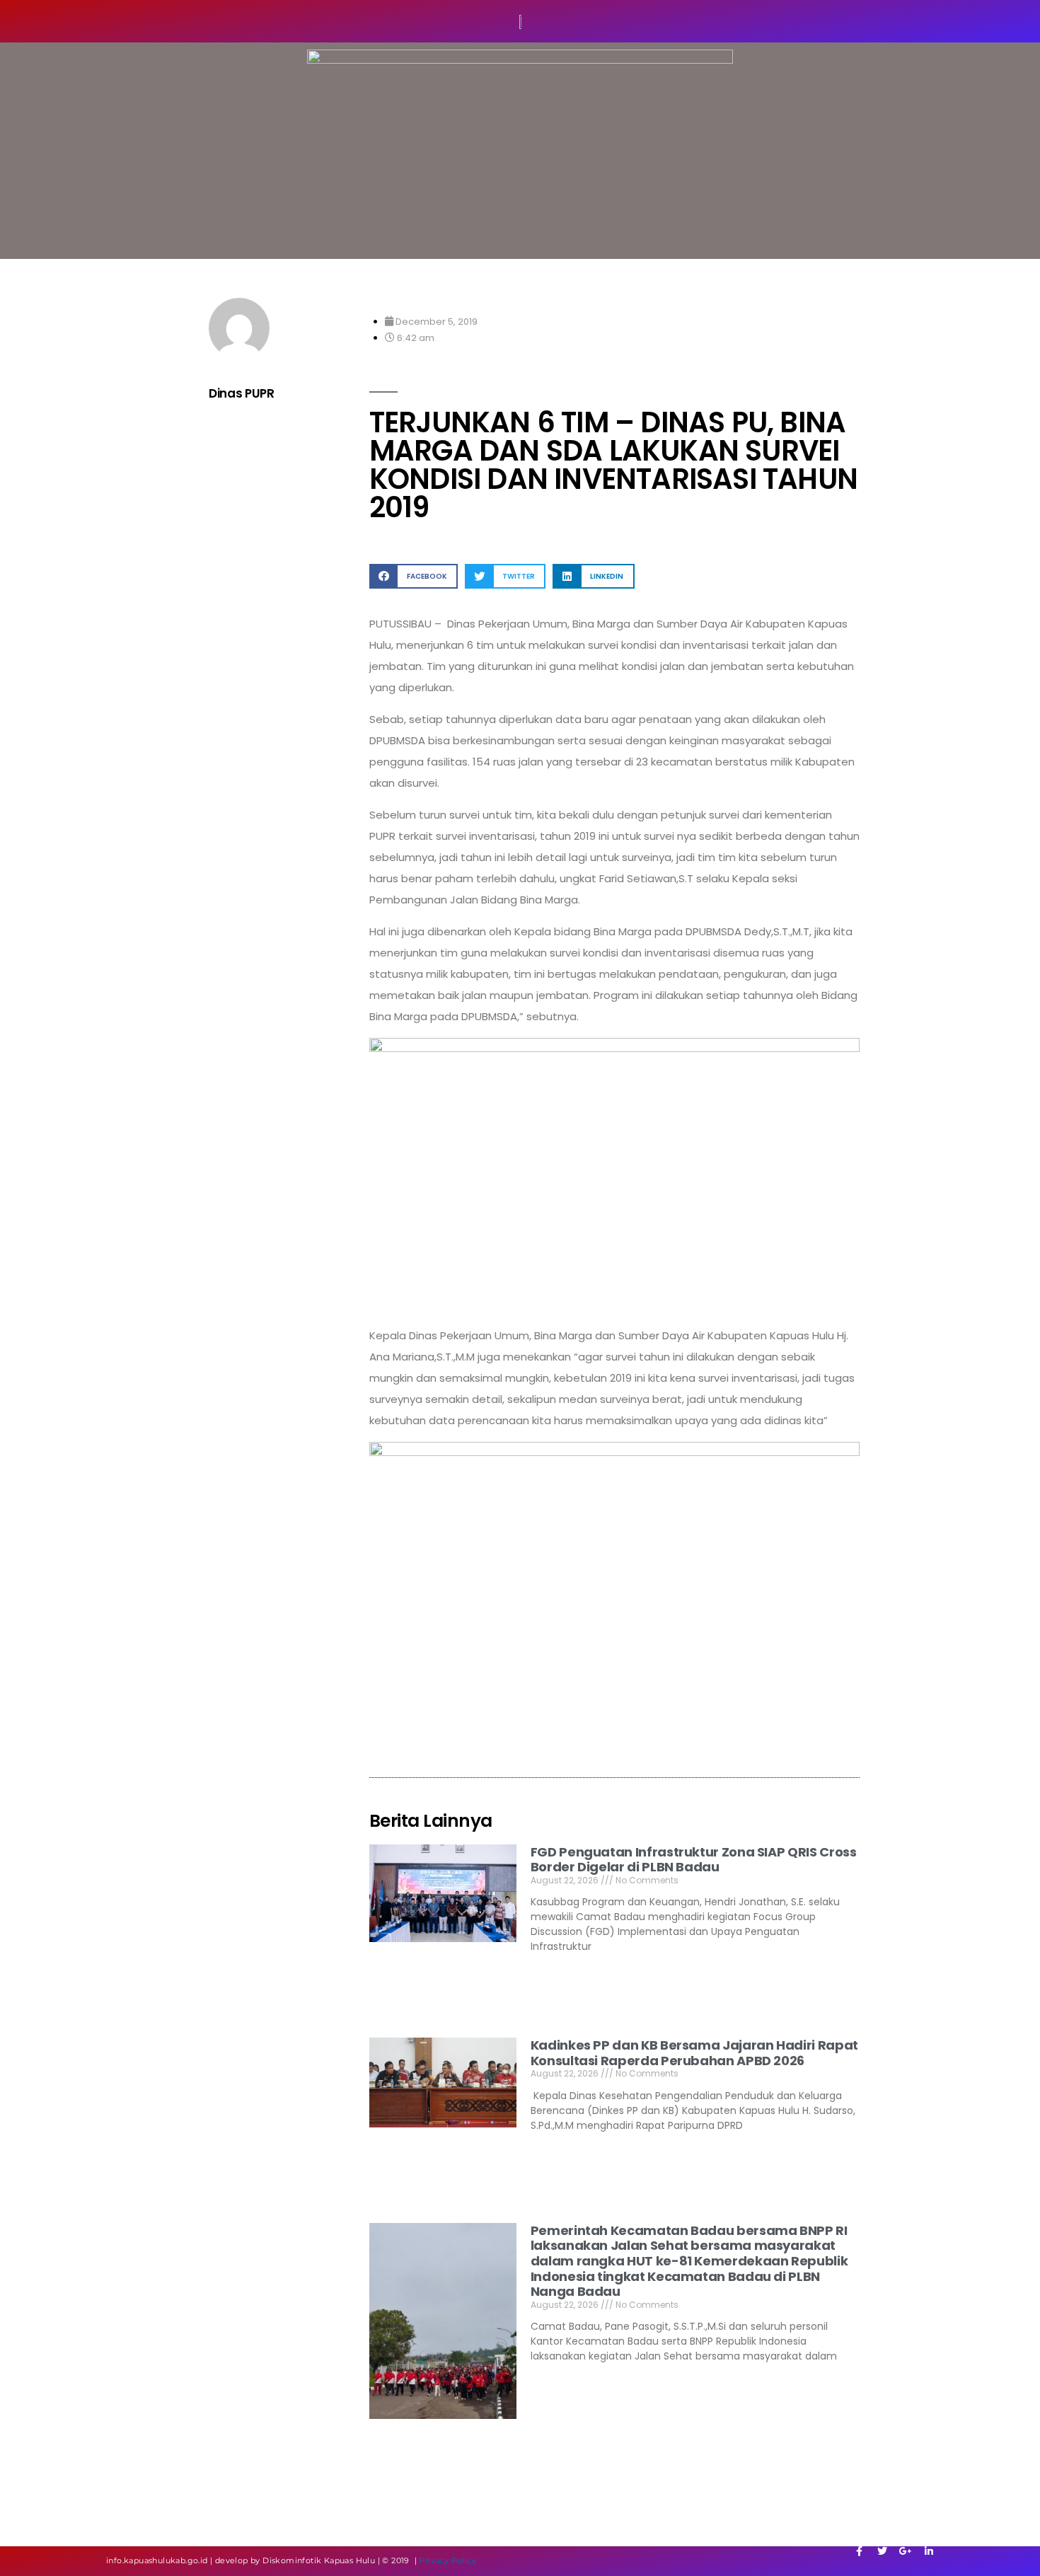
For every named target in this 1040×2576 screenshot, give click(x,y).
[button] (414, 576)
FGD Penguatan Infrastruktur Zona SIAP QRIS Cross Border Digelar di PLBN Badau (694, 1860)
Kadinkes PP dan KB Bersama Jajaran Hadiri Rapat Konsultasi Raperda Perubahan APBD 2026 (694, 2053)
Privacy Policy (447, 2560)
